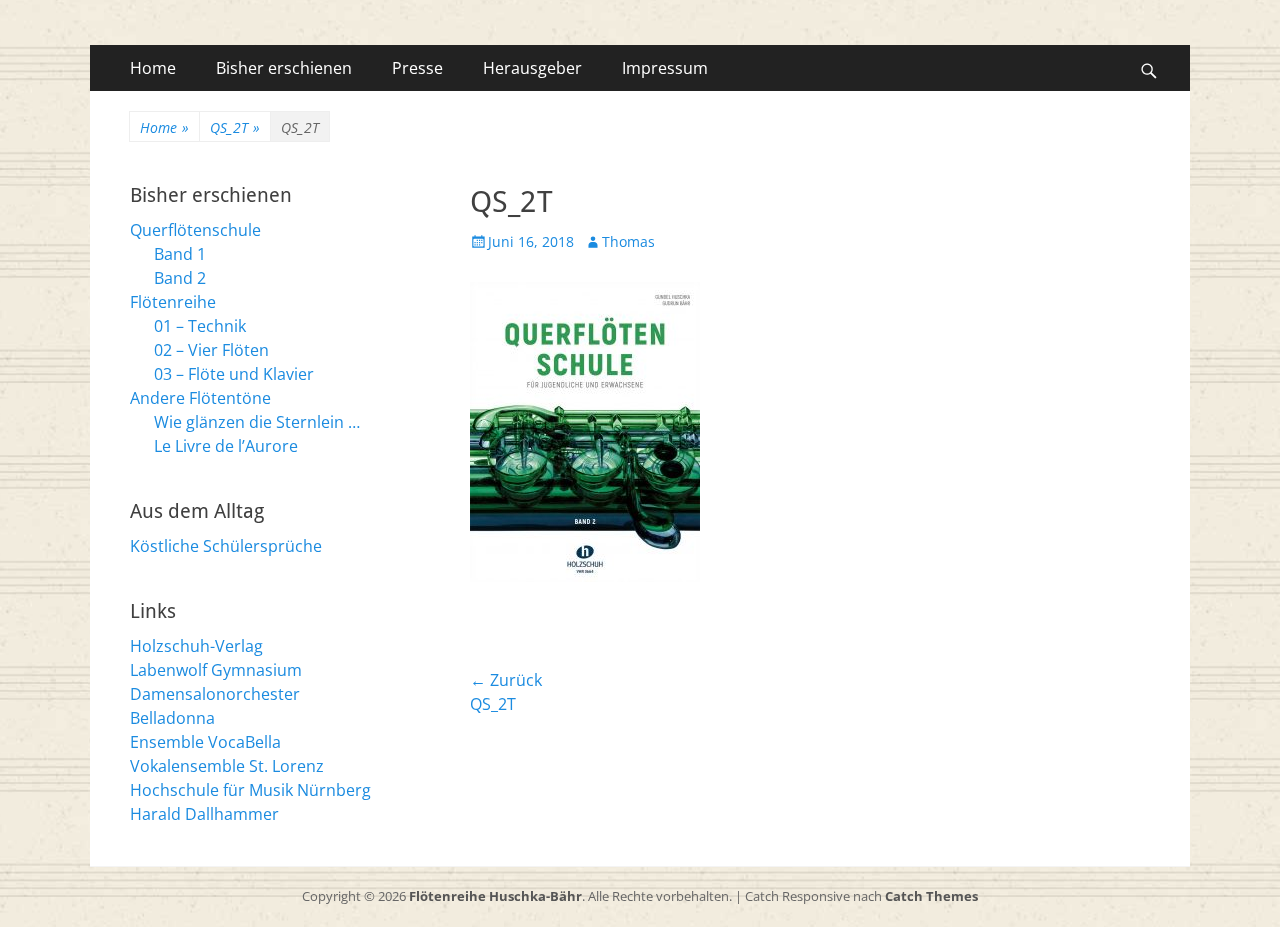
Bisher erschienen (284, 68)
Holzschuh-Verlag (196, 646)
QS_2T (235, 127)
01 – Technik (200, 326)
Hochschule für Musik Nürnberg (250, 790)
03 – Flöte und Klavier (234, 374)
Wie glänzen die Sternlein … (257, 422)
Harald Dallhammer (204, 814)
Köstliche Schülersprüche (226, 546)
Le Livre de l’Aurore (226, 446)
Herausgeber (532, 68)
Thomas (628, 241)
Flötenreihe (173, 302)
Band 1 (180, 254)
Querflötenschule (195, 230)
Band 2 (180, 278)
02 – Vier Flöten (211, 350)
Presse (417, 68)
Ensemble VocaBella (205, 742)
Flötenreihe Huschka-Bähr (495, 896)
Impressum (665, 68)
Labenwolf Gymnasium (216, 670)
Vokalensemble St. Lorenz (227, 766)
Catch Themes (931, 896)
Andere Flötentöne (200, 398)
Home (153, 68)
